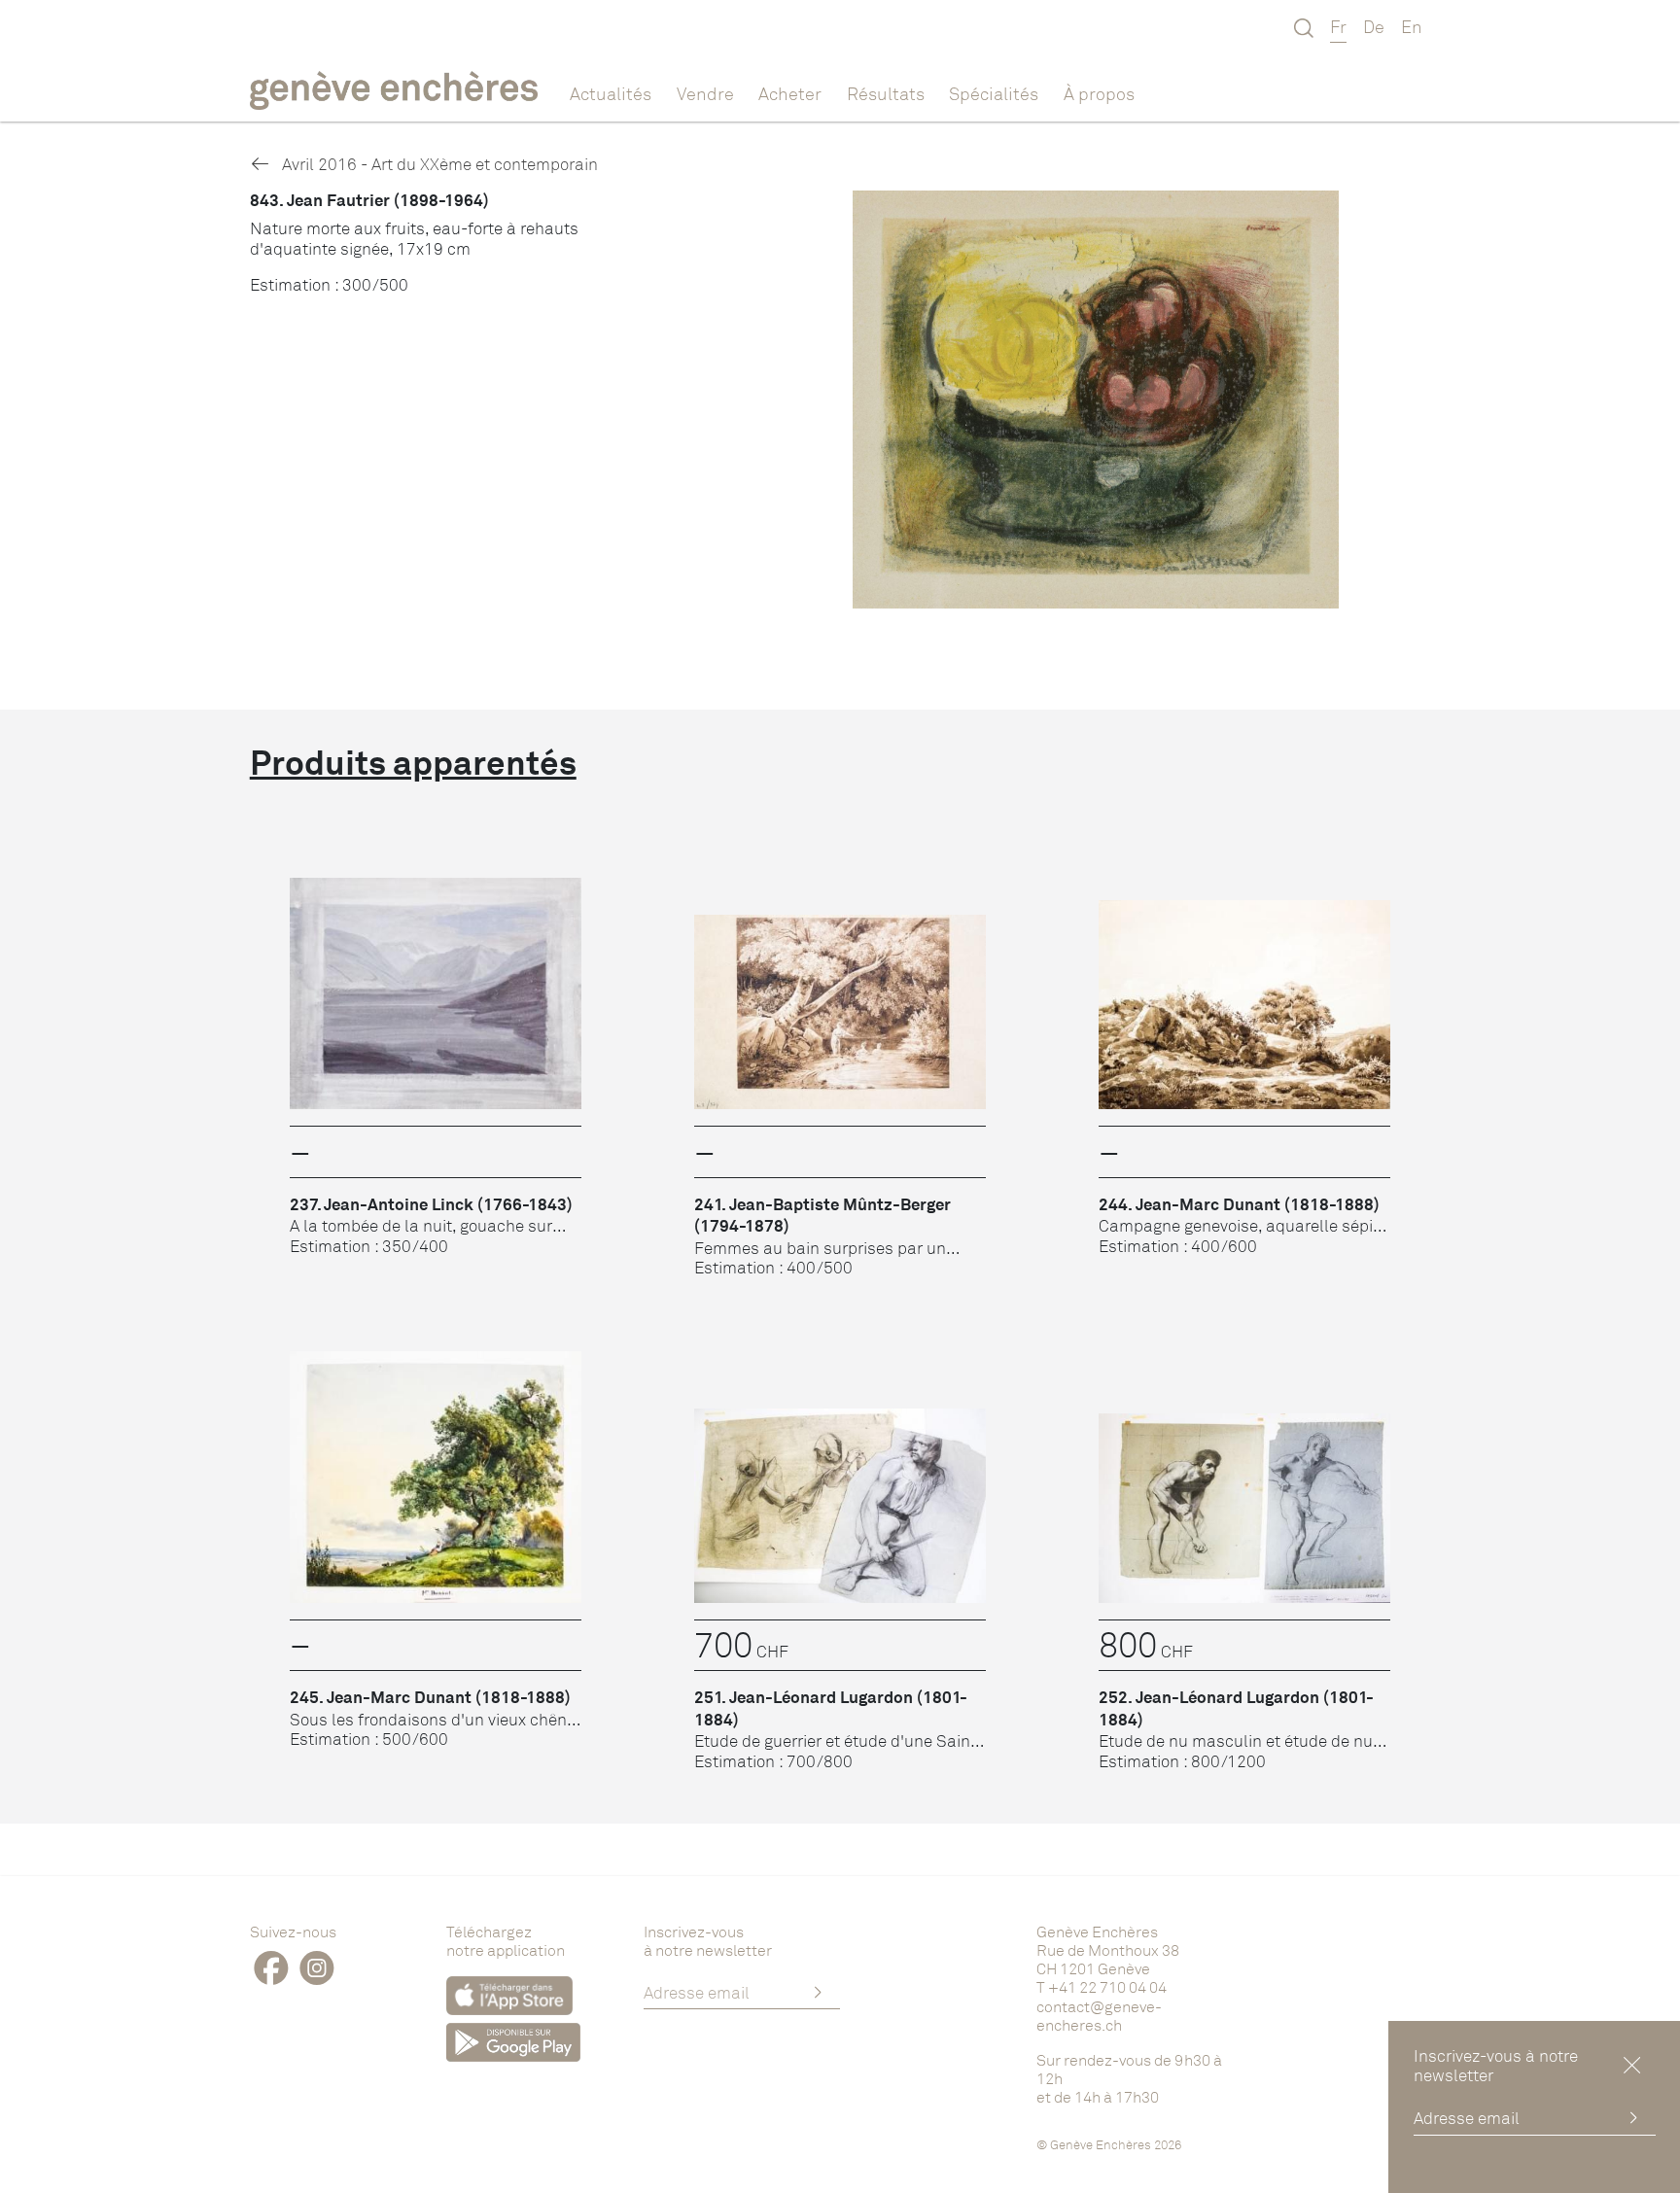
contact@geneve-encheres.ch (1099, 2016)
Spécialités (994, 93)
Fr (1338, 26)
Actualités (611, 93)
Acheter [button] (790, 93)
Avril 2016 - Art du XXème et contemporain (438, 164)
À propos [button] (1099, 93)
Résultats (886, 93)
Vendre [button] (705, 93)
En (1412, 26)
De (1374, 26)
